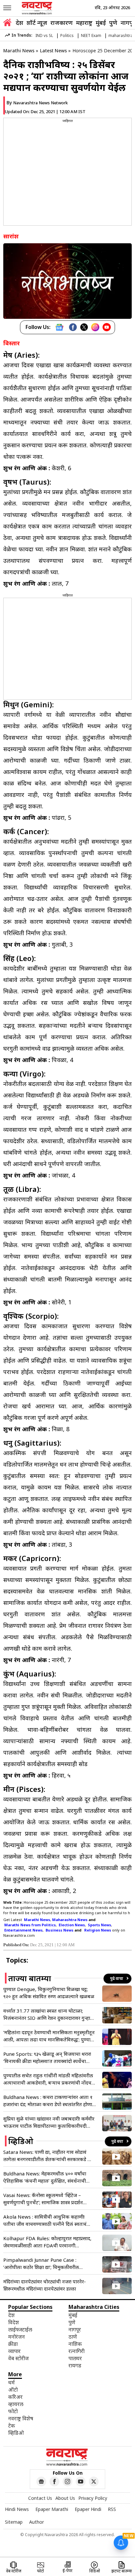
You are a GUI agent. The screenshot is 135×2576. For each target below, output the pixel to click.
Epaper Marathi (52, 2509)
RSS (112, 2509)
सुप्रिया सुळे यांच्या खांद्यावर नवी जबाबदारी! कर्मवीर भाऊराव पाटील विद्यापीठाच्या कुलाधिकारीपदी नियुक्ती (49, 2122)
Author (37, 2522)
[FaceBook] (73, 327)
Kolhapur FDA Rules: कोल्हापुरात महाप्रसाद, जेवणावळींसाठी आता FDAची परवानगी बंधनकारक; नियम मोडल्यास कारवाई (47, 2242)
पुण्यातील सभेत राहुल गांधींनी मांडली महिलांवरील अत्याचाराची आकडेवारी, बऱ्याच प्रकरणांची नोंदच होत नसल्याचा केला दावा (48, 2079)
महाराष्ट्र (84, 23)
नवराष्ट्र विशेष (21, 2418)
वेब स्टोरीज (19, 2358)
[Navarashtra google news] (41, 2482)
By (37, 103)
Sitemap (14, 2522)
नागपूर (75, 2329)
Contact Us (40, 2498)
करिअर (15, 2397)
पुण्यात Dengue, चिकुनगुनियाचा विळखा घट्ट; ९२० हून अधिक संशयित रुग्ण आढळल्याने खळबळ (49, 1993)
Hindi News (17, 2509)
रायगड (75, 2365)
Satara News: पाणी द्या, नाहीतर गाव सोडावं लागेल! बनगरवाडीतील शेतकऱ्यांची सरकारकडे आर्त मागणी (49, 2156)
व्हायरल (16, 2404)
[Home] (7, 23)
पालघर (75, 2358)
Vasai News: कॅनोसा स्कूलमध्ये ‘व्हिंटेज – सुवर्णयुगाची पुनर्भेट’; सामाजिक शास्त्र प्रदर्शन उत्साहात (43, 2199)
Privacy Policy (93, 2498)
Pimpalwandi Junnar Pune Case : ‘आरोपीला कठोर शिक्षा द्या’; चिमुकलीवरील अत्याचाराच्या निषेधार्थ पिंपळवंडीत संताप (41, 2264)
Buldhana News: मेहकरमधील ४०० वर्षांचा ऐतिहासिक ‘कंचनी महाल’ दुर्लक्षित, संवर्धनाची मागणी (45, 2177)
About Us (65, 2498)
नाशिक (75, 2344)
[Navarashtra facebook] (54, 2482)
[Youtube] (107, 327)
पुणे (113, 23)
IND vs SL (44, 35)
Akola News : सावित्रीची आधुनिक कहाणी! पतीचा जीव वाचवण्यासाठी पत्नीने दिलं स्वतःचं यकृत (45, 2220)
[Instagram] (95, 327)
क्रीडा (13, 2344)
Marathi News (19, 51)
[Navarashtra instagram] (67, 2482)
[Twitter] (84, 327)
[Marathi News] (37, 8)
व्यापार (14, 2351)
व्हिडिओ (16, 2433)
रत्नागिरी (77, 2351)
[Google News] (59, 327)
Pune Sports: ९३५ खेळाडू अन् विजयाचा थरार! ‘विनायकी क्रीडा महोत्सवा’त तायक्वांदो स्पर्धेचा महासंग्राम (47, 2058)
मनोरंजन (17, 2337)
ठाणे (73, 2337)
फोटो (13, 2411)
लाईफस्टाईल (20, 2329)
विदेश (14, 2322)
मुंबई (101, 23)
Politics (67, 35)
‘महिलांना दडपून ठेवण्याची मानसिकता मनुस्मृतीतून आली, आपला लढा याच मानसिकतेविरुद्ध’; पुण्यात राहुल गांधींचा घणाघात (49, 2036)
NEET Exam (91, 35)
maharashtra (121, 35)
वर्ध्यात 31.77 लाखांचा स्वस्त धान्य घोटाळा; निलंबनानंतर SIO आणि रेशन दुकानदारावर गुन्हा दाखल (47, 2014)
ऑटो (13, 2390)
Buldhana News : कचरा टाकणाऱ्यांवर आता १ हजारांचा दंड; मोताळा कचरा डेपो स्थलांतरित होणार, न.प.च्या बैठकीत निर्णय (49, 2101)
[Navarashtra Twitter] (94, 2482)
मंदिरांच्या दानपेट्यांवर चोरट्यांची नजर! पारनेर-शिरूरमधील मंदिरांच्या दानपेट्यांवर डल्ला (45, 2285)
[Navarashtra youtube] (81, 2482)
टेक (12, 2426)
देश (19, 23)
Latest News (53, 51)
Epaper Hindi (88, 2509)
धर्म (11, 2382)
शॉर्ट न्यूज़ (37, 23)
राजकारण (62, 23)
